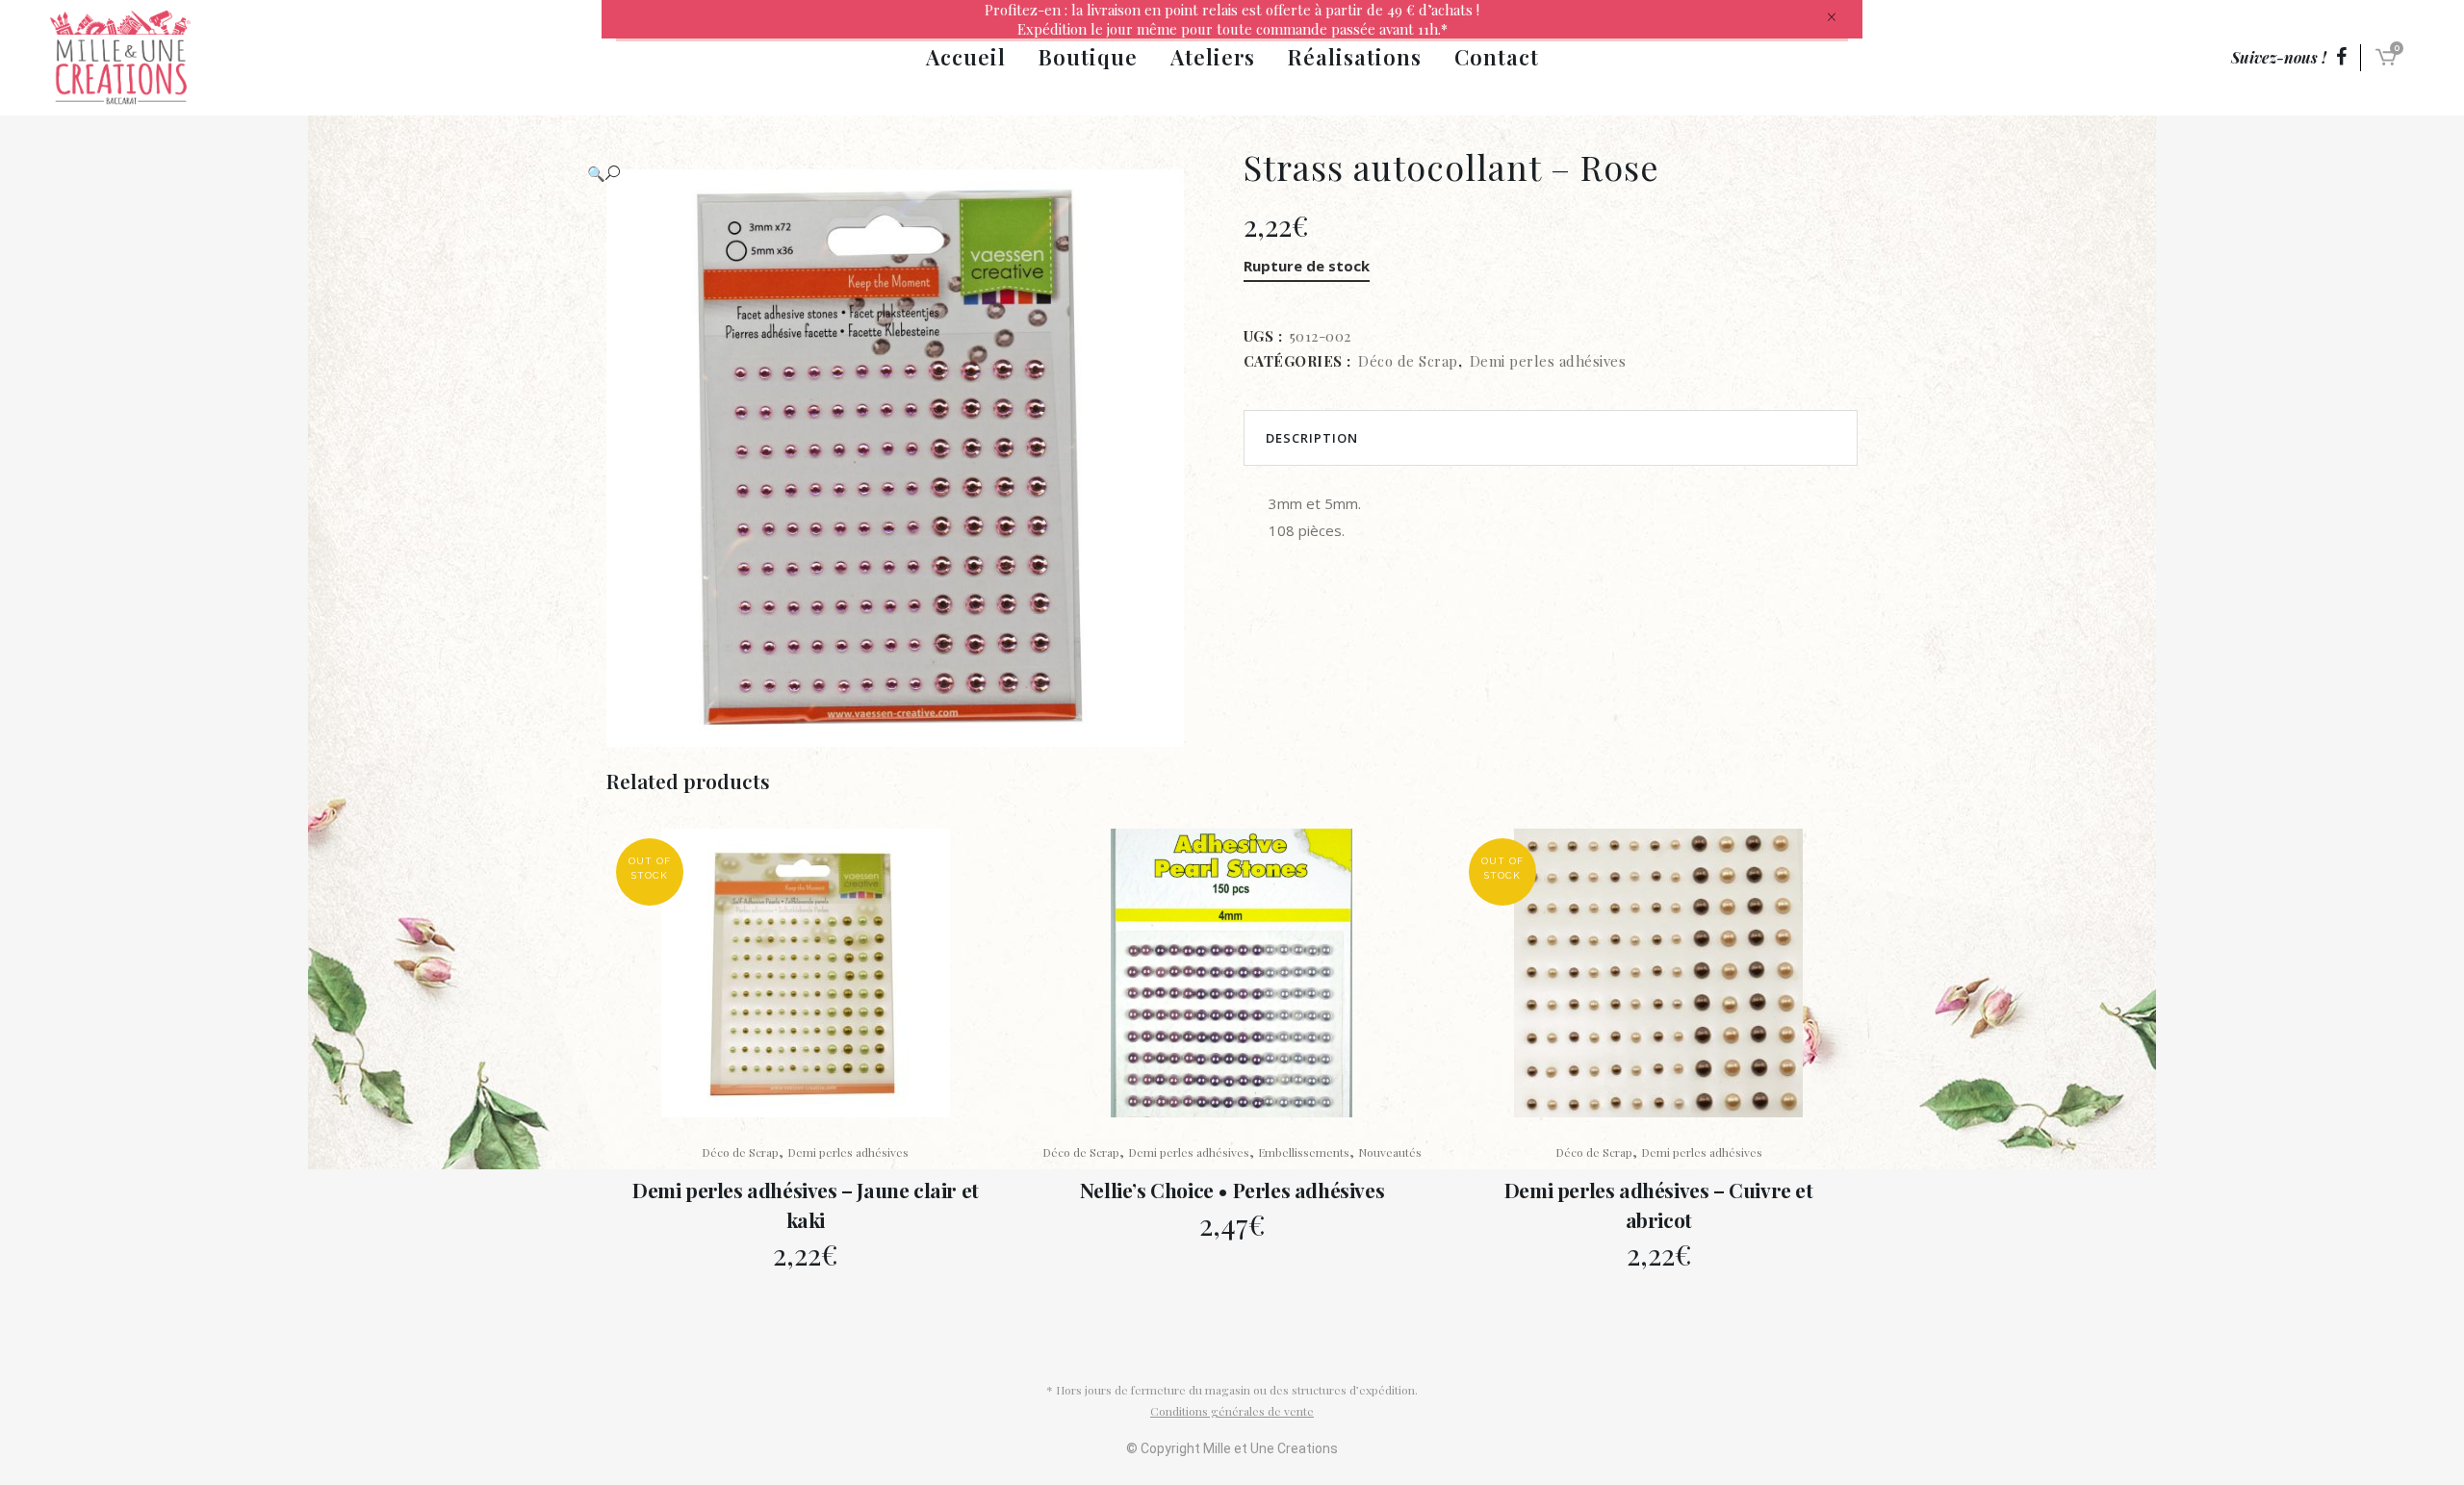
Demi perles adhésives (1548, 361)
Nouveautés (1390, 1152)
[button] (894, 173)
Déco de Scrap (1408, 361)
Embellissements (1304, 1152)
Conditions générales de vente (1232, 1411)
